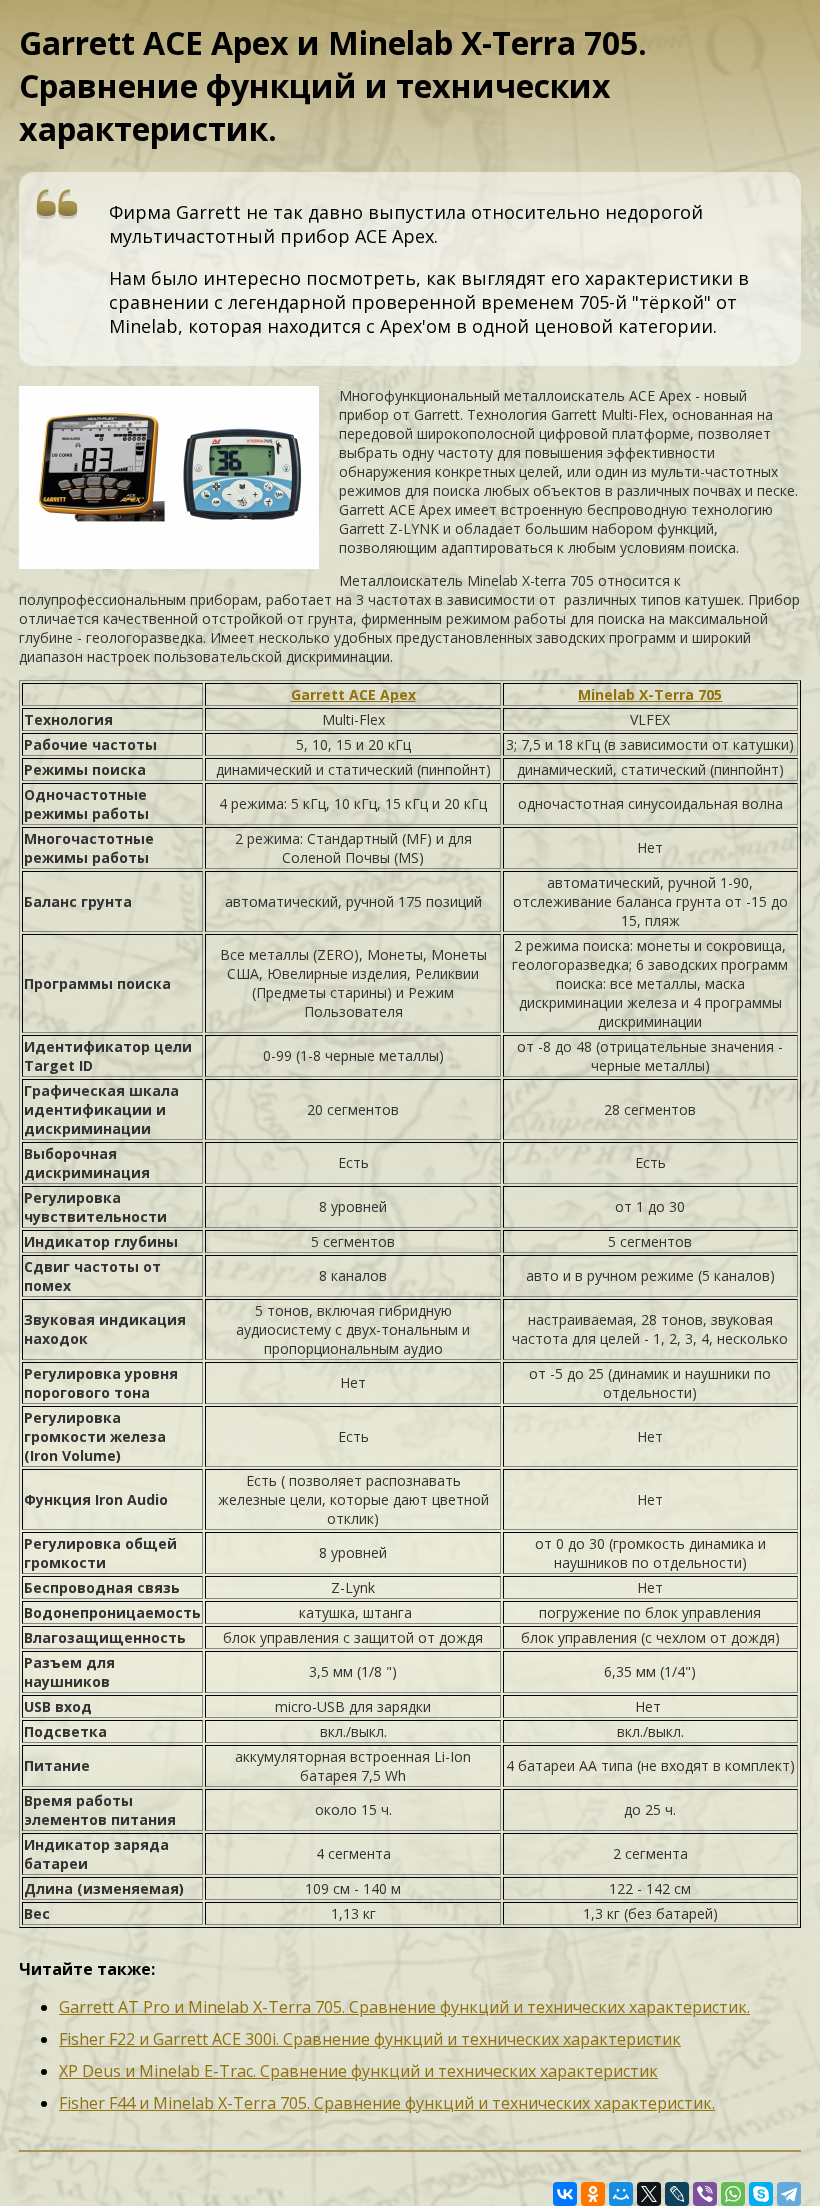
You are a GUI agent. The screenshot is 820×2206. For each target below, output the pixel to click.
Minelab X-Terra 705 (650, 694)
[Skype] (761, 2194)
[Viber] (705, 2194)
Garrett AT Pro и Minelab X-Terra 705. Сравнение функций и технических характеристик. (404, 2007)
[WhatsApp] (733, 2194)
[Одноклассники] (593, 2194)
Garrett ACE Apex (353, 694)
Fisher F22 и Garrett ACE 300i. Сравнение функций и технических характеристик (370, 2039)
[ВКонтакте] (565, 2194)
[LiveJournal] (677, 2194)
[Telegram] (789, 2194)
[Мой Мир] (621, 2194)
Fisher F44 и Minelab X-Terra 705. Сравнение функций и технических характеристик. (387, 2103)
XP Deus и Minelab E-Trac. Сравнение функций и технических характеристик (358, 2071)
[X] (649, 2194)
